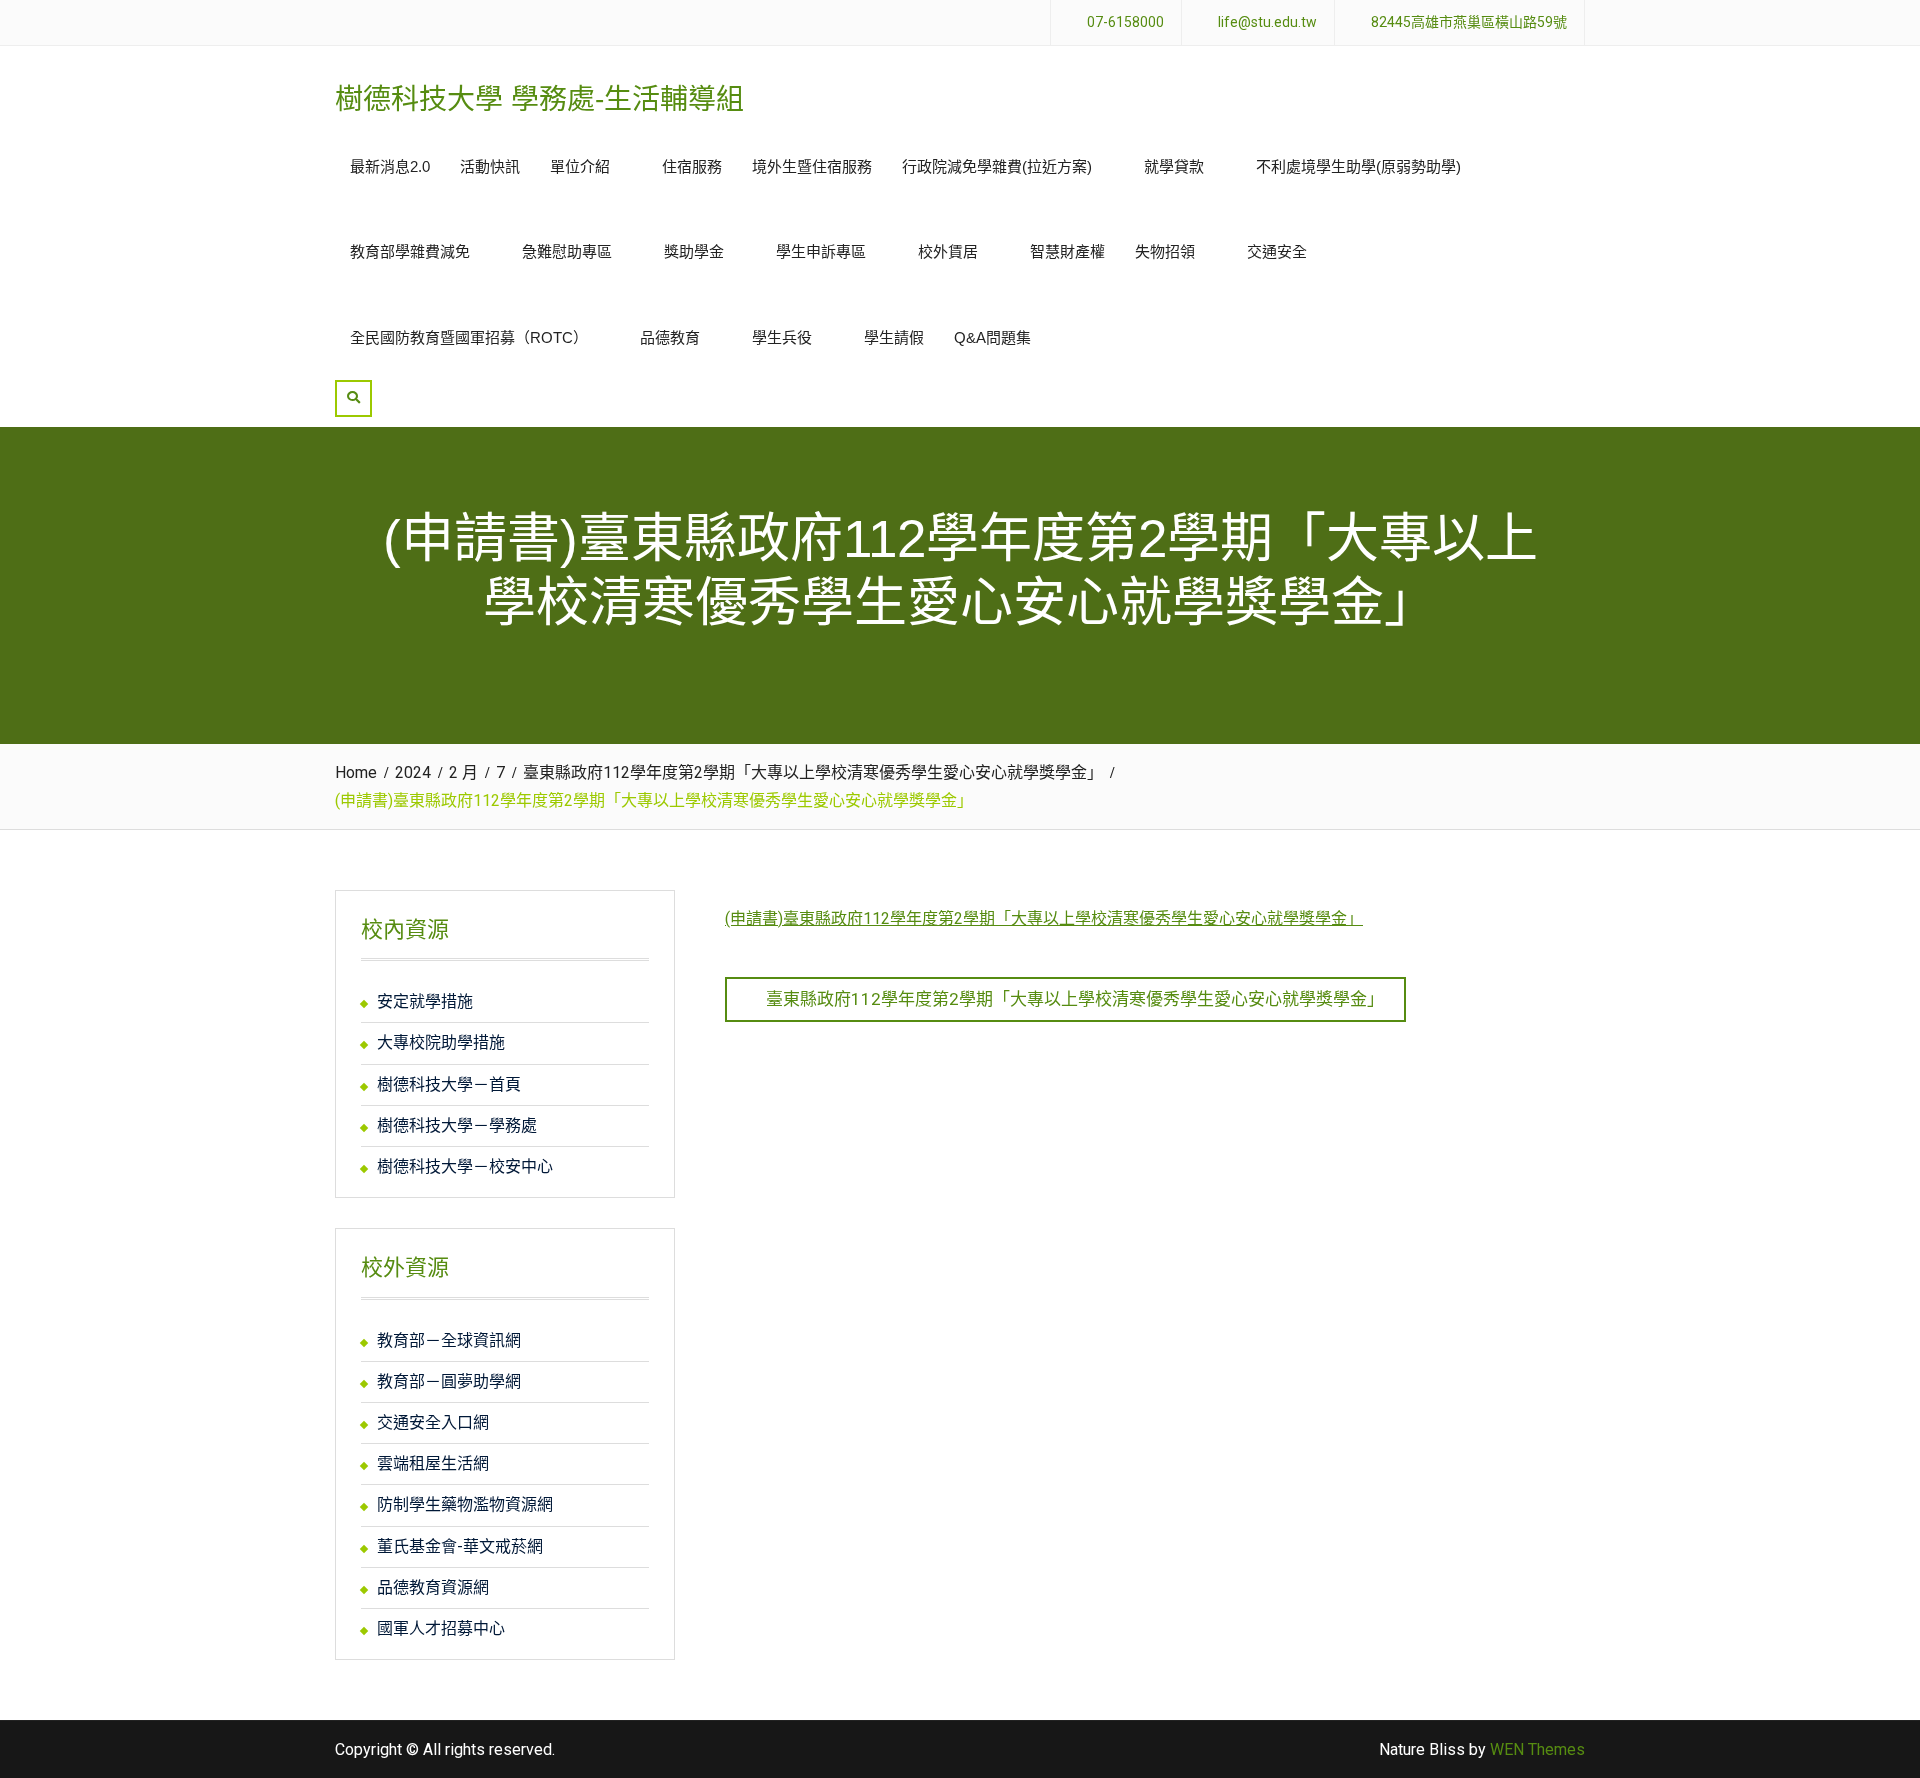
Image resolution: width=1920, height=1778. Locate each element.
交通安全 (1277, 251)
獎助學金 (694, 251)
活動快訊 (490, 166)
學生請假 (894, 337)
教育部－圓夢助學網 (449, 1381)
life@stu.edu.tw (1267, 22)
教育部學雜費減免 (410, 251)
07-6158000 (1125, 22)
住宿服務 (692, 166)
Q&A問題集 (992, 337)
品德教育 (670, 337)
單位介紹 (580, 166)
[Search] (353, 398)
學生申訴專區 (821, 251)
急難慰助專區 (567, 251)
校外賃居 (948, 251)
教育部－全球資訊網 (449, 1340)
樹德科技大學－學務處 (457, 1125)
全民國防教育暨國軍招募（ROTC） (469, 337)
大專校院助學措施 (441, 1042)
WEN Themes (1537, 1749)
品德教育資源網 (433, 1587)
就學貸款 (1174, 166)
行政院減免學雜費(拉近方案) (997, 166)
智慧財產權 (1067, 251)
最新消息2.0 (390, 166)
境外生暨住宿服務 (812, 166)
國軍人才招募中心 (441, 1628)
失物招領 (1165, 251)
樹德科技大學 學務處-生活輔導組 (539, 99)
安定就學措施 (425, 1001)
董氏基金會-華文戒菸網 (460, 1546)
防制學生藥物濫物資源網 (465, 1504)
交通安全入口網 (433, 1422)
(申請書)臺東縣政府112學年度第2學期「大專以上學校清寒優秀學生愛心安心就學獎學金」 (1044, 918)
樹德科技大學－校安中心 (465, 1166)
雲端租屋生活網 (433, 1463)
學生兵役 (782, 337)
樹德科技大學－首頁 (449, 1084)
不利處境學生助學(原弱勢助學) (1358, 166)
